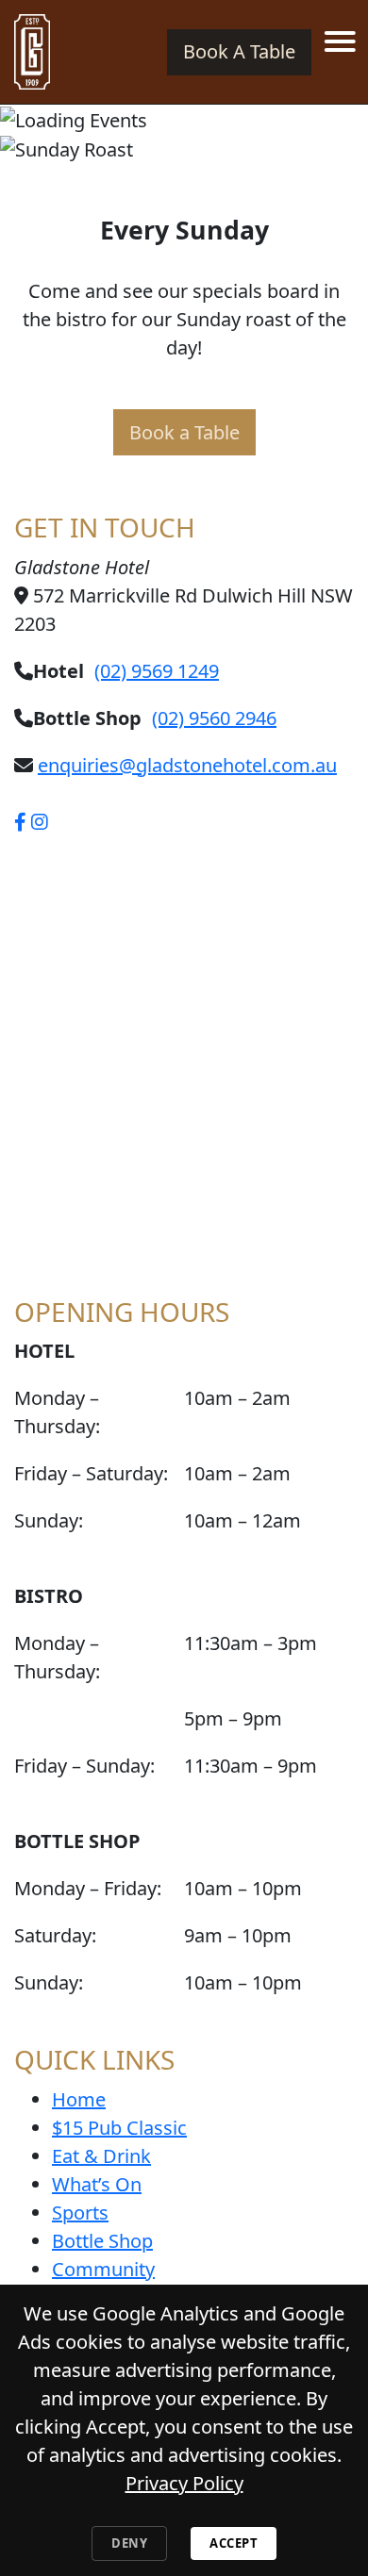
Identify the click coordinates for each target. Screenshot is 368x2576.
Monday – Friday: (88, 1888)
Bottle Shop (102, 2241)
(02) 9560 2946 (214, 718)
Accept (234, 2543)
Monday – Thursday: (57, 1412)
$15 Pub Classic (119, 2128)
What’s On (97, 2184)
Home (79, 2099)
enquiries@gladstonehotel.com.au (187, 765)
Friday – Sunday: (84, 1766)
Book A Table (239, 51)
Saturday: (55, 1935)
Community (103, 2269)
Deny (129, 2543)
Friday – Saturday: (91, 1473)
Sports (80, 2213)
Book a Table (184, 432)
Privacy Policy (184, 2483)
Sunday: (49, 1520)
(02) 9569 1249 (157, 671)
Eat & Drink (101, 2156)
